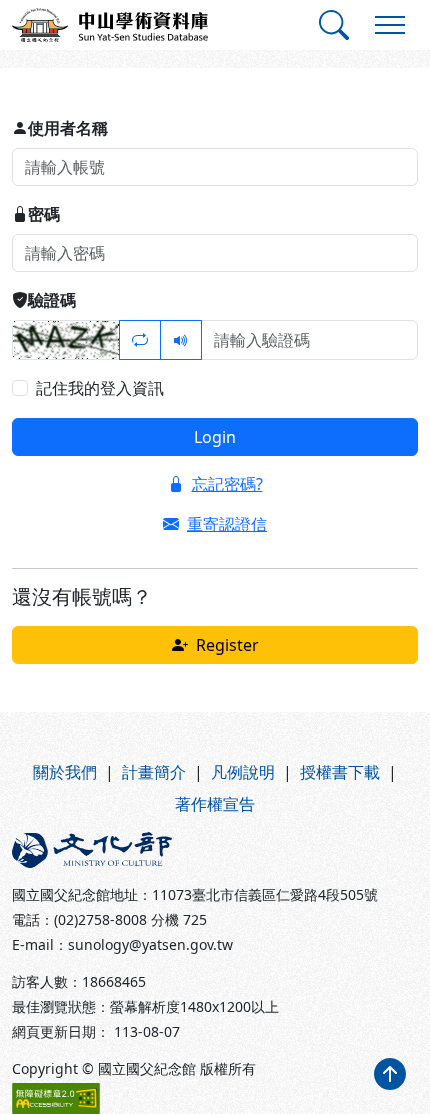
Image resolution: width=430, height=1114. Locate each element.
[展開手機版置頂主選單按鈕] (390, 25)
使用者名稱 (68, 128)
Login (215, 437)
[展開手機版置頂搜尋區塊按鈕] (334, 25)
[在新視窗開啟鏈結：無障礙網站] (56, 1098)
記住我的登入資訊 (100, 388)
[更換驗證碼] (140, 340)
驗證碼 (52, 300)
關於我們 (65, 772)
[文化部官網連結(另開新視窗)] (107, 850)
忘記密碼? (227, 484)
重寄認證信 (227, 524)
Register (227, 645)
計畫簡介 (154, 772)
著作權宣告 (215, 804)
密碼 (44, 214)
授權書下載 (340, 772)
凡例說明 (243, 772)
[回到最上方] (390, 1074)
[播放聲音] (181, 340)
